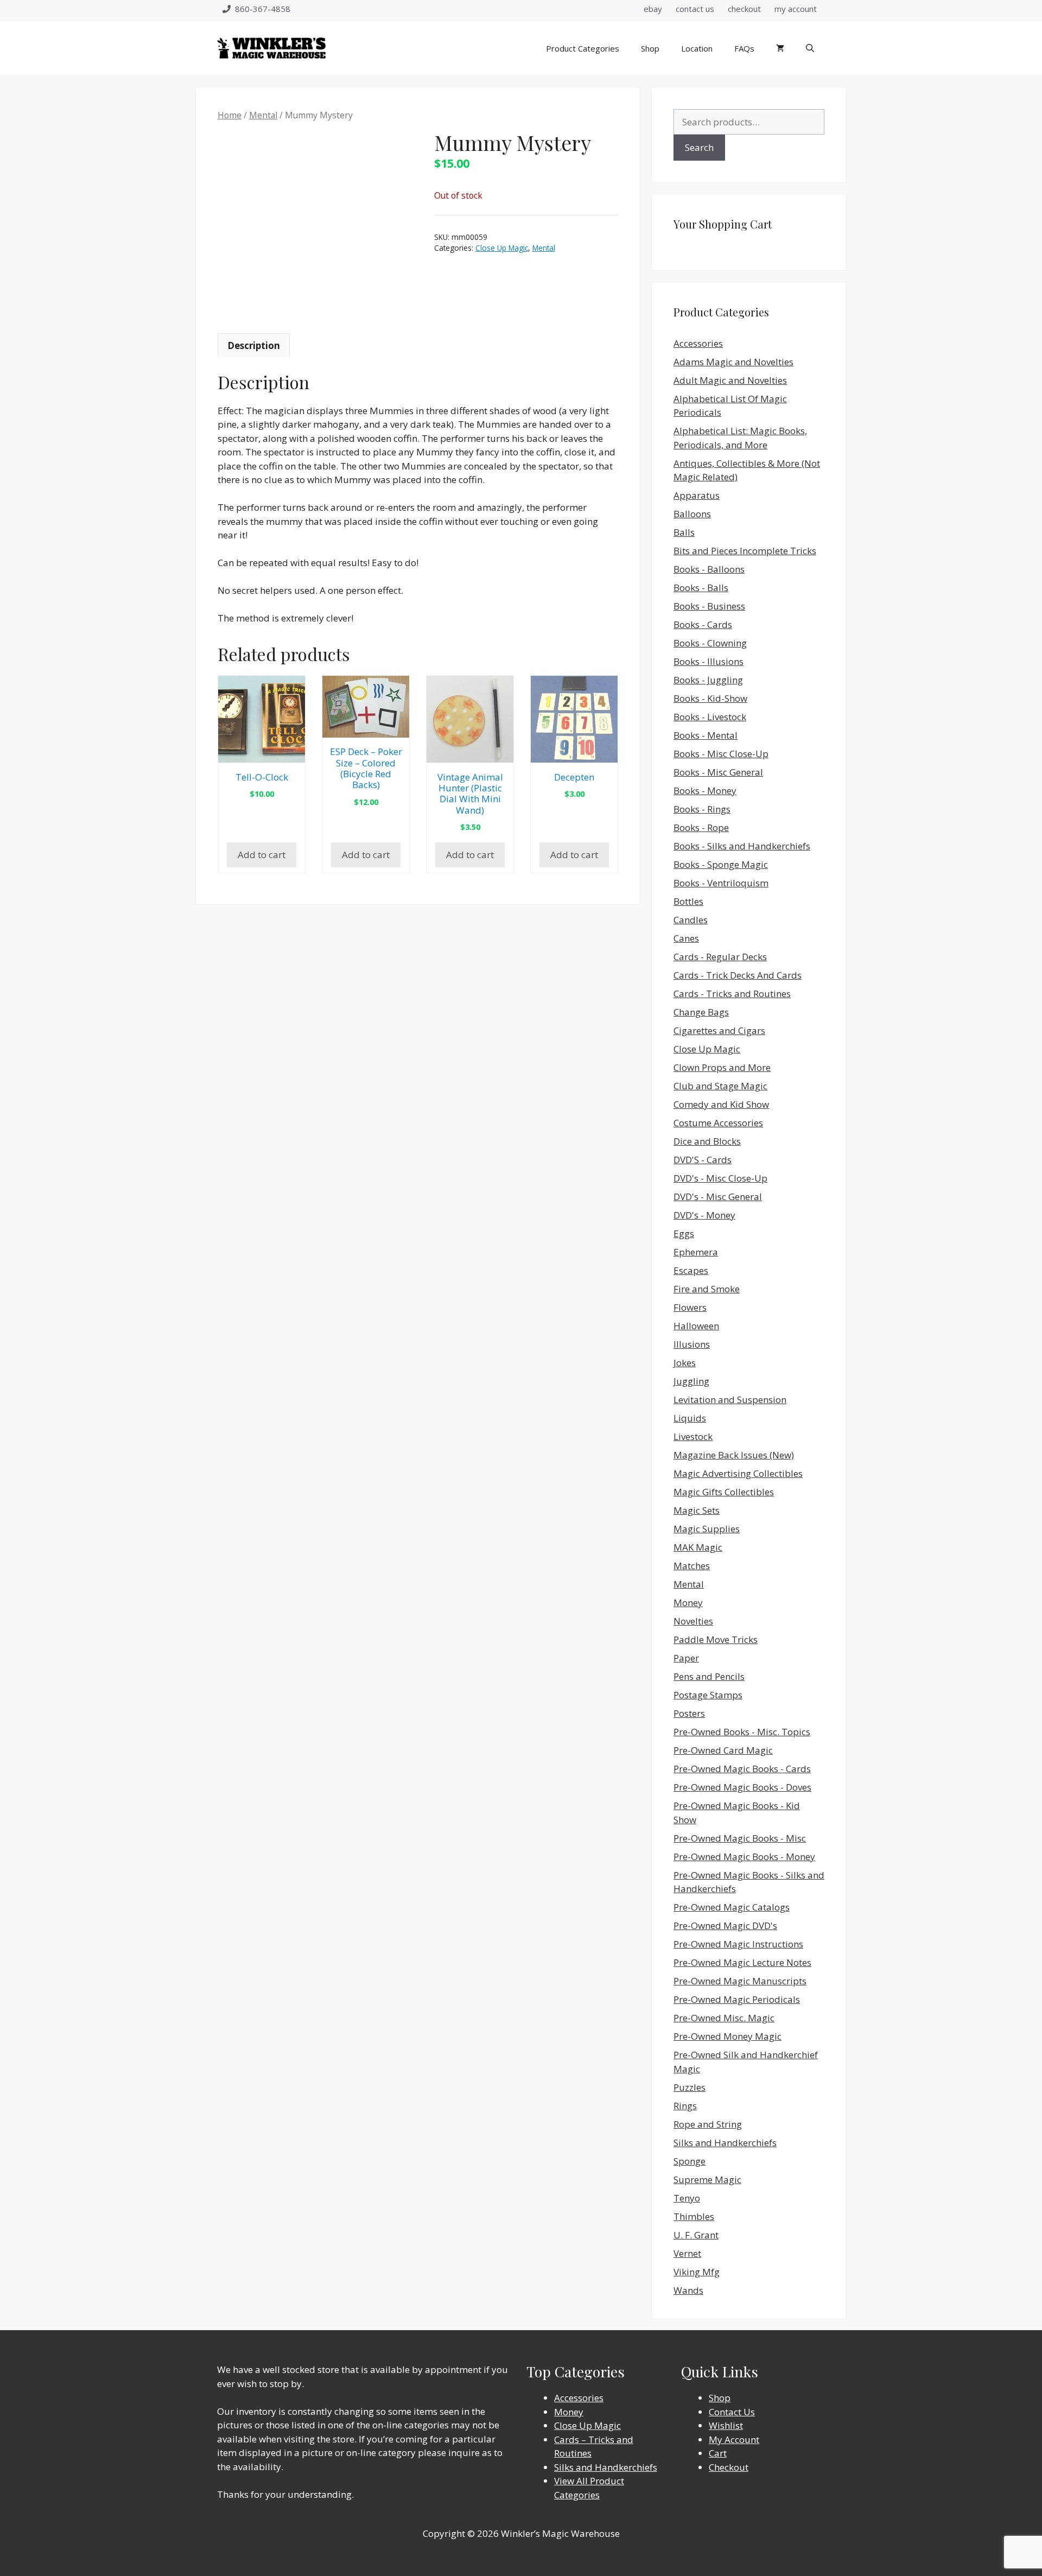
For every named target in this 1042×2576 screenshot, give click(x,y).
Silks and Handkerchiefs (725, 2143)
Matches (692, 1566)
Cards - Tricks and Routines (732, 994)
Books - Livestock (710, 717)
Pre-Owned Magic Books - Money (744, 1857)
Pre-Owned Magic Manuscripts (740, 1981)
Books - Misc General (718, 772)
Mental (263, 115)
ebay (653, 9)
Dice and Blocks (707, 1141)
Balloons (692, 514)
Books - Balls (701, 588)
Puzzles (690, 2087)
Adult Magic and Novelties (730, 380)
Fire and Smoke (707, 1289)
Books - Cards (703, 624)
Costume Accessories (718, 1123)
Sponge (690, 2161)
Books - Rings (702, 809)
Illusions (692, 1344)
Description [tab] (254, 345)
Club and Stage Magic (720, 1086)
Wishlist (726, 2425)
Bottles (688, 901)
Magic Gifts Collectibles (724, 1492)
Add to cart (262, 855)
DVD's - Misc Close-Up (720, 1178)
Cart (718, 2453)
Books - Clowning (710, 643)
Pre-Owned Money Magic (728, 2036)
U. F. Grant (696, 2235)
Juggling (691, 1381)
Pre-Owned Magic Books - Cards (742, 1769)
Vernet (687, 2253)
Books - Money (705, 791)
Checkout (729, 2467)
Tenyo (687, 2198)
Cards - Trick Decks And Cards (738, 975)
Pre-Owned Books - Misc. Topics (742, 1732)
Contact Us (732, 2412)
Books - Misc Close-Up (721, 754)
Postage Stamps (708, 1695)
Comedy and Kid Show (721, 1104)
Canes (686, 938)
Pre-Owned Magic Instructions (738, 1944)
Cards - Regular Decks (720, 957)
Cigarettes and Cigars (719, 1030)
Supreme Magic (707, 2180)
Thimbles (694, 2216)
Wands (688, 2290)
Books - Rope (701, 827)
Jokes (685, 1363)
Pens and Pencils (709, 1676)
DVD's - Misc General (718, 1197)
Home (230, 115)
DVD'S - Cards (703, 1160)
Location (697, 48)
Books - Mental (706, 735)
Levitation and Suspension (730, 1400)
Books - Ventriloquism (721, 883)
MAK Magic (698, 1547)
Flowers (690, 1307)
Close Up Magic (502, 248)
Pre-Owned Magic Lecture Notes (742, 1962)
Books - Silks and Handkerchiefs (742, 846)
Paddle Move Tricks (716, 1639)
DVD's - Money (704, 1215)
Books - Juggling (708, 680)
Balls (684, 532)
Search (699, 147)
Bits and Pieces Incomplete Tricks (745, 551)
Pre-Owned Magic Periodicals (737, 1999)
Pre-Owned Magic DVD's (725, 1925)
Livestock (693, 1436)
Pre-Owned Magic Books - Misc (740, 1838)
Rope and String (708, 2124)
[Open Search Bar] (810, 48)
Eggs (684, 1233)
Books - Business (709, 606)
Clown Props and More (722, 1067)
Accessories (698, 343)
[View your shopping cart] (780, 48)
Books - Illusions (709, 661)
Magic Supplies (707, 1529)
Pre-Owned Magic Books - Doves (742, 1787)
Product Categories (583, 48)
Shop (650, 48)
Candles (691, 920)
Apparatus (697, 495)
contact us (695, 9)
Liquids (690, 1418)
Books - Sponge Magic (721, 864)
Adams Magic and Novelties (733, 362)
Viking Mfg (697, 2272)
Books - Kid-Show (710, 698)
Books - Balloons (709, 569)
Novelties (693, 1621)
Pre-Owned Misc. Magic (724, 2018)
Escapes (691, 1270)
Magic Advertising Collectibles (738, 1473)
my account (796, 9)
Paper (686, 1658)
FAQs (744, 48)
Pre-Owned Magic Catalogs (732, 1907)
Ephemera (696, 1252)
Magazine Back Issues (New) (734, 1455)
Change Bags (701, 1012)
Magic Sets (697, 1510)
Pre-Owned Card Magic (723, 1750)
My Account (734, 2439)
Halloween (696, 1326)
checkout (744, 9)
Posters (689, 1713)
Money (688, 1603)
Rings (685, 2106)
